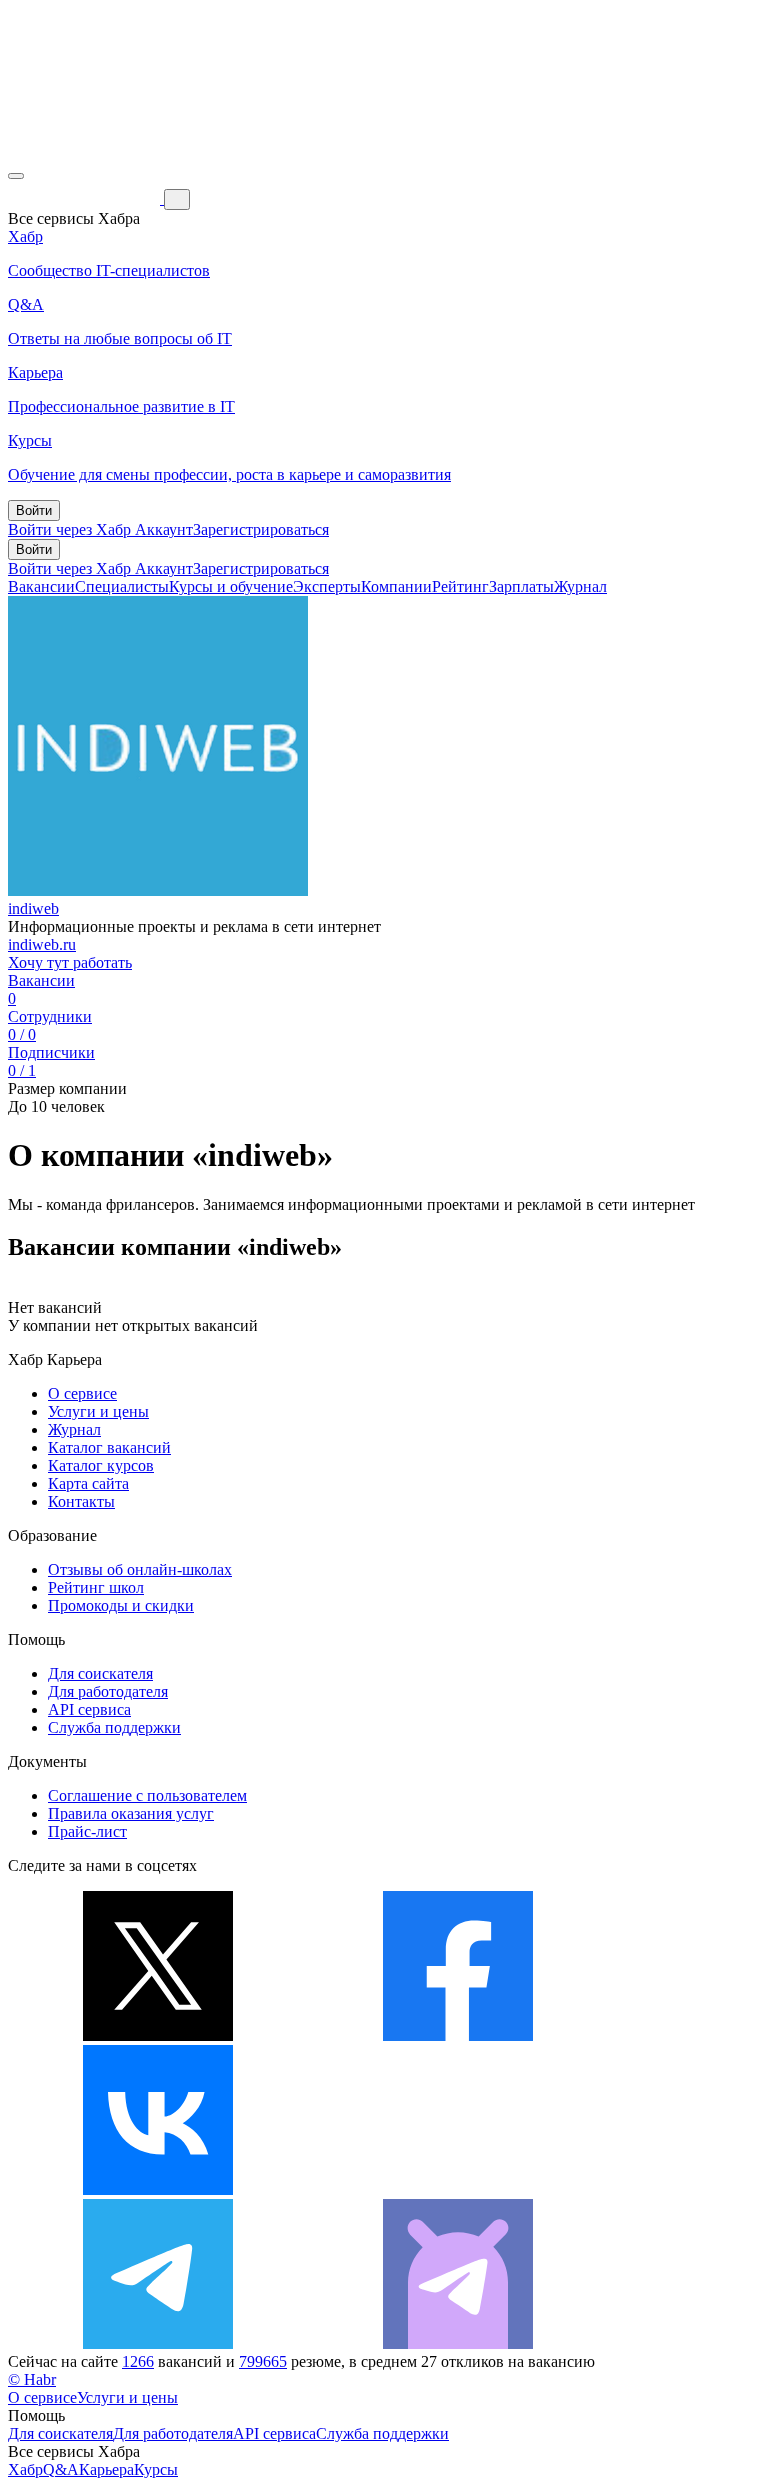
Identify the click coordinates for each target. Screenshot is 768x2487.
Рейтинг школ (96, 1587)
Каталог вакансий (109, 1447)
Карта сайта (88, 1483)
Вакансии (41, 586)
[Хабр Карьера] (86, 198)
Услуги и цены (98, 1411)
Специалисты (122, 586)
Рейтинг (460, 586)
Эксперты (327, 586)
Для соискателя (100, 1673)
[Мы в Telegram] (158, 2343)
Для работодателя (108, 1691)
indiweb (33, 908)
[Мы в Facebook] (458, 2035)
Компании (396, 586)
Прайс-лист (87, 1831)
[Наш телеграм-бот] (458, 2343)
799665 (263, 2361)
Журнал (580, 586)
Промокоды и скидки (121, 1605)
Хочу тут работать (70, 962)
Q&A (61, 2469)
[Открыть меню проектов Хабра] (16, 176)
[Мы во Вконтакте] (158, 2189)
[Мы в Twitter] (158, 2035)
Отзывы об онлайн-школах (140, 1569)
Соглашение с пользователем (147, 1795)
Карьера (106, 2469)
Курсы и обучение (231, 586)
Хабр (25, 2469)
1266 (138, 2361)
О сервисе (82, 1393)
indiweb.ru (42, 944)
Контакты (81, 1501)
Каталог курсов (101, 1465)
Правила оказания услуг (131, 1813)
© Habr (32, 2379)
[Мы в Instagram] (458, 2189)
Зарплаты (521, 586)
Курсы (156, 2469)
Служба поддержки (114, 1727)
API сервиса (89, 1709)
